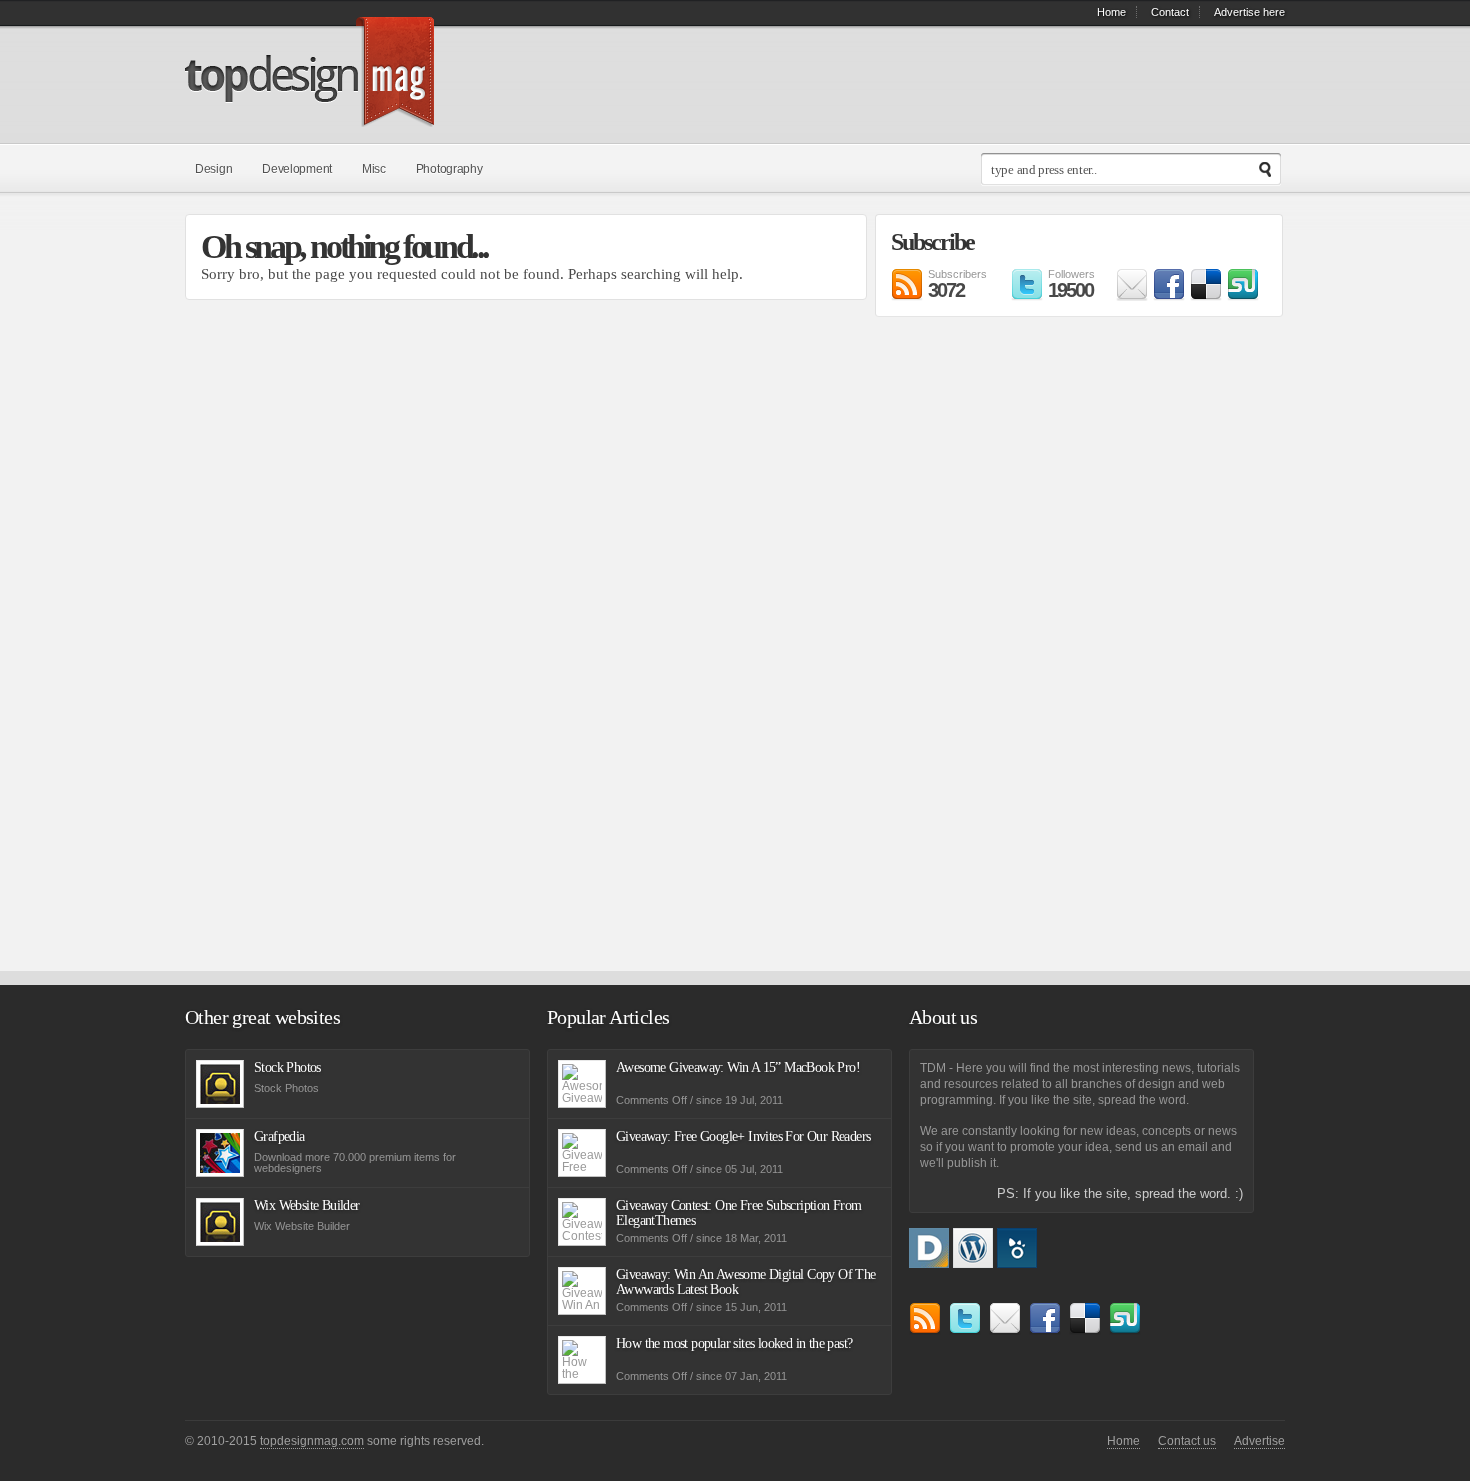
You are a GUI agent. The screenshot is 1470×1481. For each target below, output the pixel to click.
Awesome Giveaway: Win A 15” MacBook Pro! (738, 1067)
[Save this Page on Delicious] (1206, 295)
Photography (449, 169)
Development (297, 169)
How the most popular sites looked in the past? (734, 1343)
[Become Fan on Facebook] (1169, 295)
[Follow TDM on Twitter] (965, 1329)
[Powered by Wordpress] (975, 1262)
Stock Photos (287, 1067)
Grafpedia (279, 1136)
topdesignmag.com (312, 1441)
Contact (1170, 12)
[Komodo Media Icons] (1017, 1262)
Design (213, 169)
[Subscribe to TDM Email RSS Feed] (1132, 295)
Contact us (1187, 1441)
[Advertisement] (955, 648)
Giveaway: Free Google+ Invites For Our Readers (743, 1136)
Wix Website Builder (307, 1205)
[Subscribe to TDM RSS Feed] (925, 1329)
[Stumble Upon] (1243, 295)
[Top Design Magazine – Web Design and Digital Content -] (309, 115)
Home (1111, 12)
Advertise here (1249, 12)
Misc (374, 169)
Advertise (1259, 1441)
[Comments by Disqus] (931, 1262)
